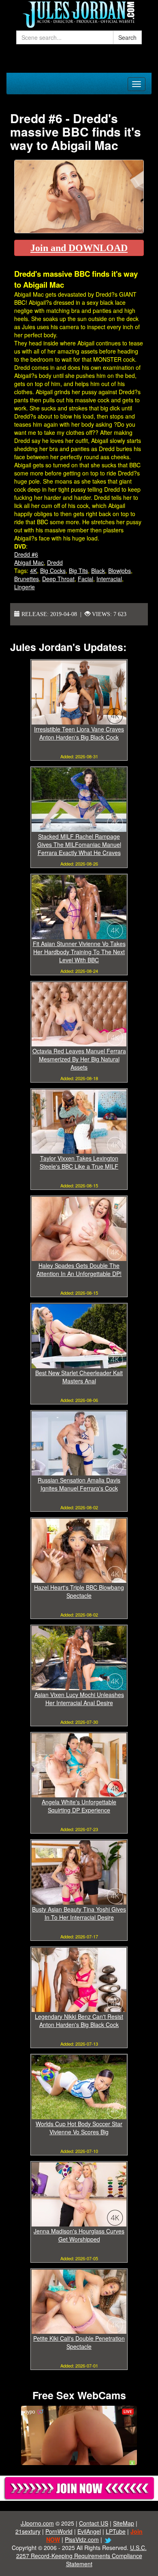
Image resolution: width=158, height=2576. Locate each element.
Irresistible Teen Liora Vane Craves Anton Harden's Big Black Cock (79, 733)
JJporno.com (37, 2523)
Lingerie (25, 587)
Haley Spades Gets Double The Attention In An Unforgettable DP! (79, 1270)
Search (127, 37)
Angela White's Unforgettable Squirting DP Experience (79, 1806)
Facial (85, 579)
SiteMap (124, 2523)
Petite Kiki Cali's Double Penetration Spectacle (79, 2342)
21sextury (28, 2531)
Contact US (94, 2523)
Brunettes (27, 579)
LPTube (116, 2531)
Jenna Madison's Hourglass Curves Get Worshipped (79, 2235)
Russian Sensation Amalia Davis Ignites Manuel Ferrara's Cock (79, 1484)
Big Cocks (53, 571)
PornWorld (59, 2531)
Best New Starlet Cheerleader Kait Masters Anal (79, 1377)
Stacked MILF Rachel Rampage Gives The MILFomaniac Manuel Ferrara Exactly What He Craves (79, 844)
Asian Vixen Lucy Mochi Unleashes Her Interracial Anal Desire (79, 1699)
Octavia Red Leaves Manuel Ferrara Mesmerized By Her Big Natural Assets (79, 1059)
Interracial (109, 579)
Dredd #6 (26, 554)
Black (98, 571)
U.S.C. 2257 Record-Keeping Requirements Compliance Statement (81, 2556)
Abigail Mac (29, 562)
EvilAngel (89, 2531)
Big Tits (78, 571)
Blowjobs (120, 571)
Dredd (55, 562)
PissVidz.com (82, 2539)
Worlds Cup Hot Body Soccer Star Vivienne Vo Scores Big (79, 2128)
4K (33, 571)
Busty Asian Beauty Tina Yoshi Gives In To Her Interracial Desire (79, 1913)
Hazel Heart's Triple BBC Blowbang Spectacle (79, 1591)
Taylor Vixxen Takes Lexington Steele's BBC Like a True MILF (79, 1162)
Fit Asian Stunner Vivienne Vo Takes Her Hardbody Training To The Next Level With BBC (79, 952)
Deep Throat (58, 579)
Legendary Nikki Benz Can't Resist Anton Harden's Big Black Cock (79, 2020)
